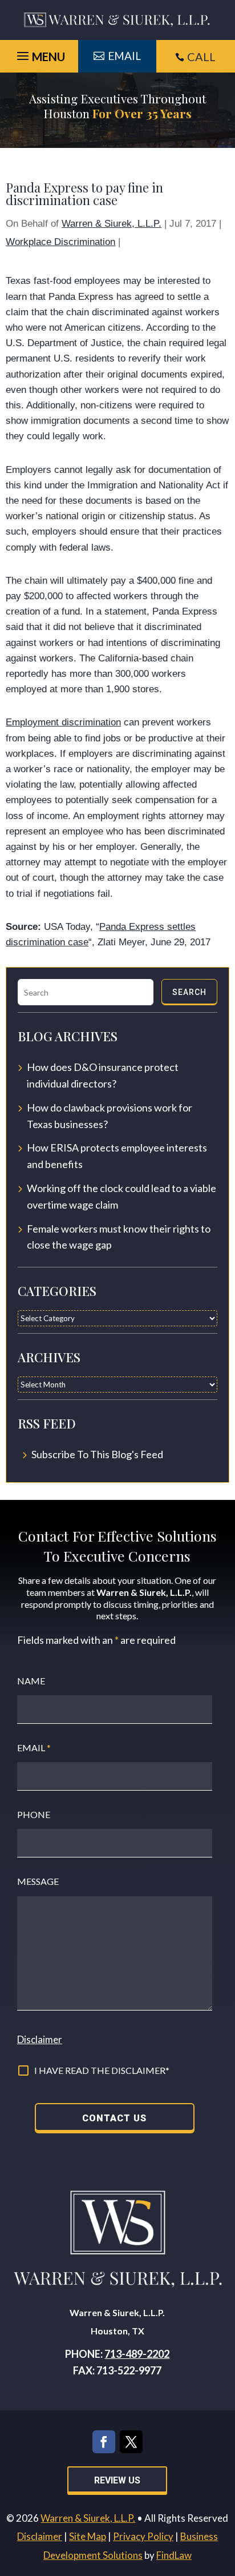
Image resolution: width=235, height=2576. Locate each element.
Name (31, 1681)
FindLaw (174, 2555)
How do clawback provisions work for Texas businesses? (110, 1116)
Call (201, 57)
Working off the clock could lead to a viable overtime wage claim (121, 1196)
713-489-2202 (137, 2354)
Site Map (88, 2536)
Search (189, 992)
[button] (224, 2493)
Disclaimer (40, 2039)
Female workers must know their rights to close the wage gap (119, 1237)
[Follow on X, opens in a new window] (131, 2442)
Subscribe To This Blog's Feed (97, 1454)
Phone (34, 1814)
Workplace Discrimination (60, 242)
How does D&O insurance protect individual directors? (103, 1075)
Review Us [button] (117, 2480)
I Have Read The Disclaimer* (102, 2070)
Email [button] (124, 56)
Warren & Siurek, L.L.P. (112, 224)
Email (34, 1748)
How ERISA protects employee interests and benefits (117, 1156)
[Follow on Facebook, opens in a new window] (104, 2442)
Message (38, 1881)
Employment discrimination (63, 722)
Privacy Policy (143, 2536)
